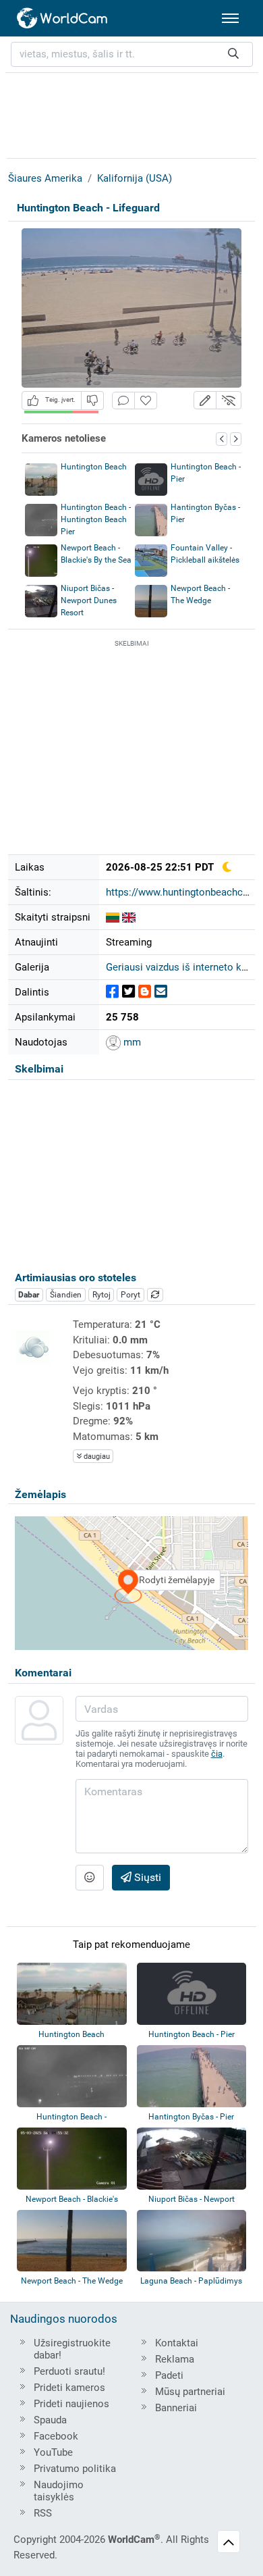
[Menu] (230, 18)
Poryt (130, 1295)
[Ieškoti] (233, 54)
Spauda (50, 2420)
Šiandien (66, 1295)
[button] (205, 400)
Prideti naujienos (71, 2404)
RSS (43, 2513)
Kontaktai (177, 2343)
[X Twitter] (128, 992)
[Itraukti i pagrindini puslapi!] (146, 401)
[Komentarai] (123, 401)
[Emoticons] (90, 1878)
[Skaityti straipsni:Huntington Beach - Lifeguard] (113, 917)
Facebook (56, 2436)
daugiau (96, 1457)
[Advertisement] (131, 113)
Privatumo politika (75, 2469)
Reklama (175, 2359)
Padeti (169, 2375)
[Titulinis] (63, 18)
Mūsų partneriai (190, 2392)
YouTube (53, 2452)
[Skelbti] (112, 992)
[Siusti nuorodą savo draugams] (161, 992)
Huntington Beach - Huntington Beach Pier (96, 519)
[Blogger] (145, 992)
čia (217, 1754)
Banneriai (176, 2408)
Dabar (29, 1295)
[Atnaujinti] (155, 1295)
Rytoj (101, 1295)
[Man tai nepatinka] (92, 400)
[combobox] (132, 54)
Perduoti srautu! (69, 2371)
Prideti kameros (69, 2388)
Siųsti (146, 1877)
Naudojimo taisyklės (59, 2491)
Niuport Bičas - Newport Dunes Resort (89, 600)
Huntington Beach (94, 467)
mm (131, 1042)
